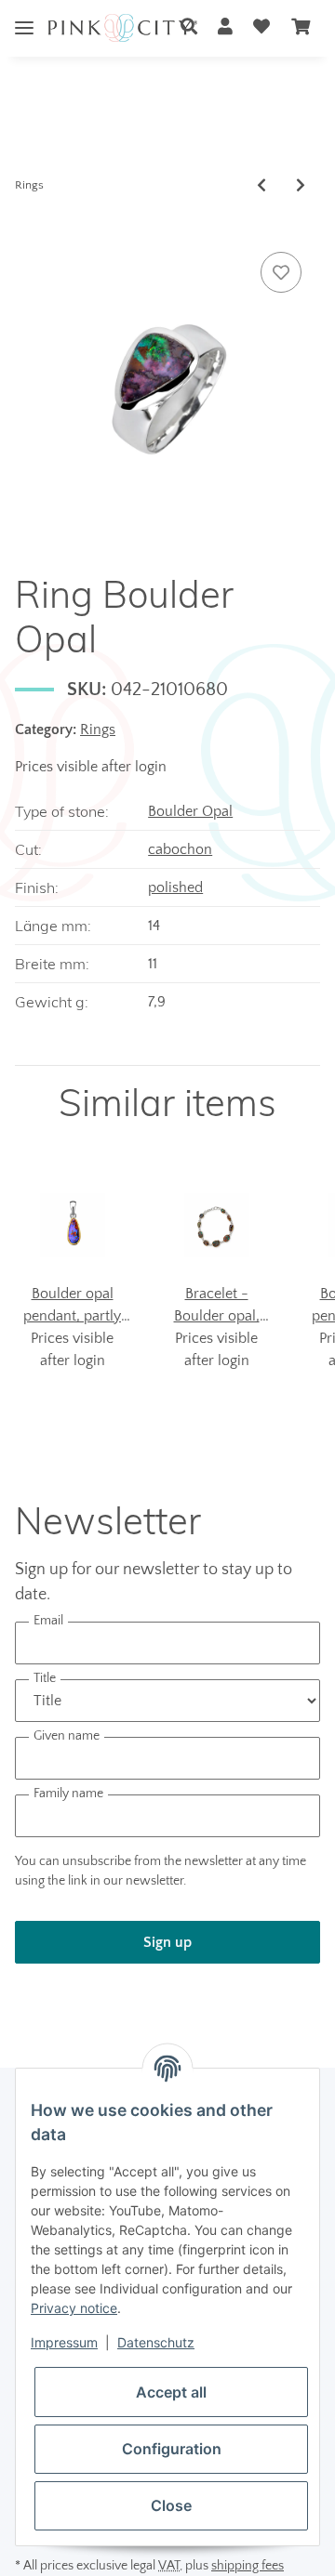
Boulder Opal (190, 811)
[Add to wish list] (281, 272)
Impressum (64, 2342)
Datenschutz (156, 2342)
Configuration (172, 2449)
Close (171, 2505)
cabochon (180, 849)
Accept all (171, 2392)
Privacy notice (74, 2308)
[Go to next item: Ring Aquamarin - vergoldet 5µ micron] (301, 186)
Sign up (167, 1942)
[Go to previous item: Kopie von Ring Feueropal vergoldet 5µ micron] (261, 186)
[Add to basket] (30, 227)
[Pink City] (123, 28)
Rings (98, 729)
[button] (189, 28)
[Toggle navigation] (24, 13)
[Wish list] (261, 28)
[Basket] (301, 28)
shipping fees (248, 2566)
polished (175, 887)
